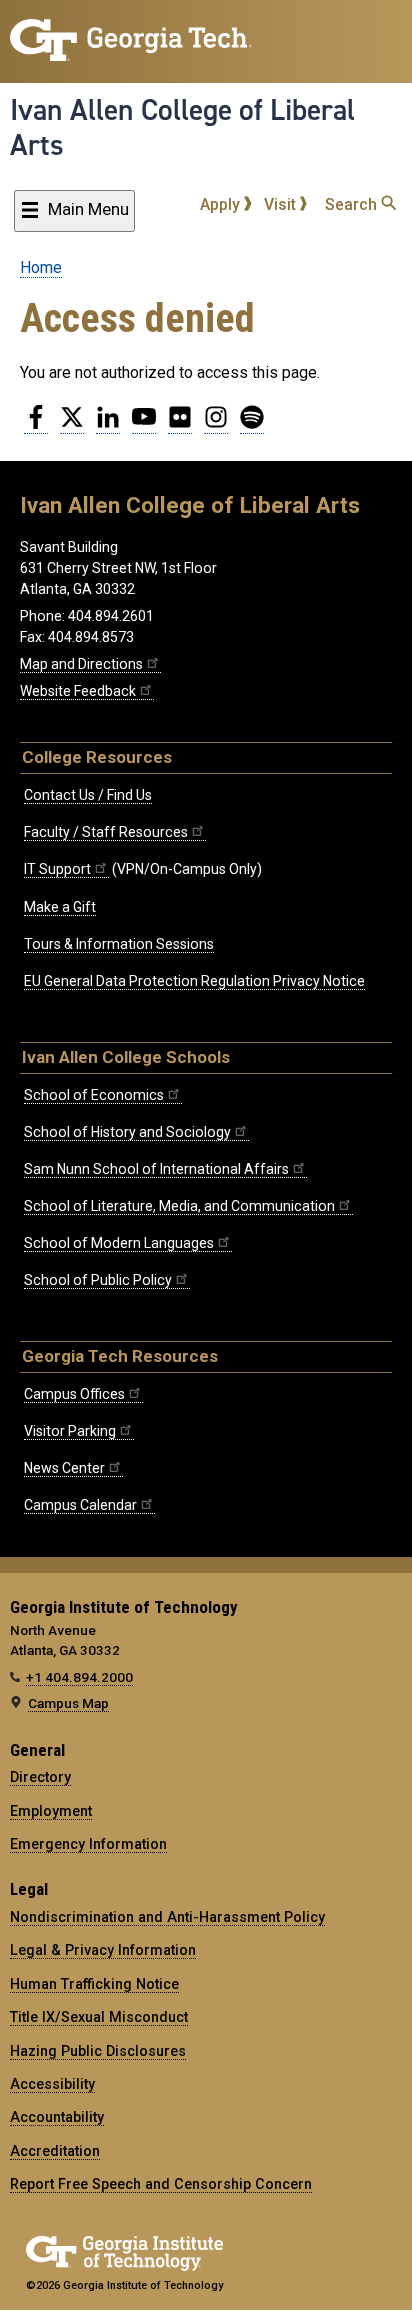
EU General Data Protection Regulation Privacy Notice (194, 981)
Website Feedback (78, 691)
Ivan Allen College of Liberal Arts (182, 127)
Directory (40, 1777)
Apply (222, 204)
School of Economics (94, 1095)
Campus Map (68, 1703)
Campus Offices (74, 1394)
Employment (51, 1811)
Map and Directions (81, 664)
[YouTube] (144, 425)
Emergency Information (88, 1844)
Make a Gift (60, 907)
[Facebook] (36, 425)
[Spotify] (252, 425)
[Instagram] (216, 425)
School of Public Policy (98, 1280)
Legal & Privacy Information (103, 1950)
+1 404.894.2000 (79, 1677)
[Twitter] (72, 425)
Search (353, 204)
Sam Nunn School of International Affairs (156, 1169)
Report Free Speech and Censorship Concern (161, 2184)
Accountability (57, 2117)
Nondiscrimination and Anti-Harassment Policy (167, 1917)
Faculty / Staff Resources (106, 832)
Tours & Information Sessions (119, 944)
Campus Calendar (80, 1505)
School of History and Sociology (127, 1132)
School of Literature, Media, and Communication (179, 1206)
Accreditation (55, 2151)
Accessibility (52, 2084)
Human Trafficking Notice (94, 1984)
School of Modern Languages (119, 1243)
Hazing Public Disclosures (98, 2051)
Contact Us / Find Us (88, 795)
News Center (64, 1468)
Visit (282, 204)
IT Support (57, 869)
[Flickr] (180, 425)
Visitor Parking (70, 1431)
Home (41, 267)
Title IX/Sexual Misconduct (99, 2017)
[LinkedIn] (108, 425)
